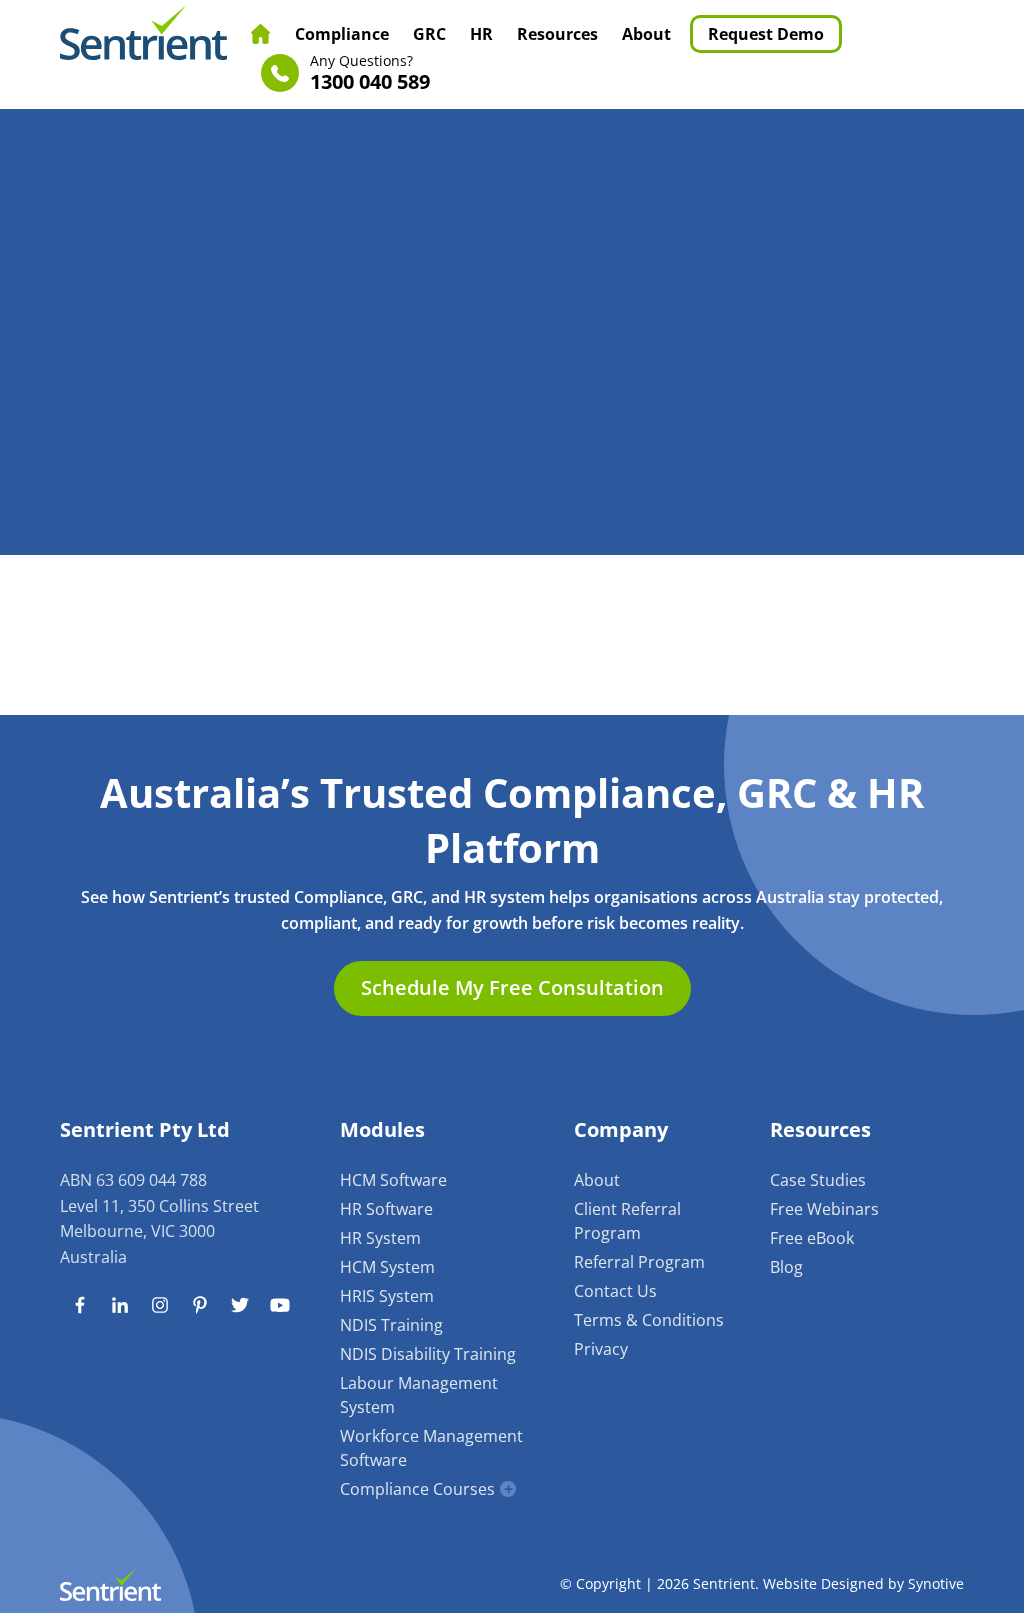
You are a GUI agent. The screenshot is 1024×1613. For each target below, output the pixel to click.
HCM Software (393, 1180)
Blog (786, 1267)
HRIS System (387, 1296)
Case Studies (818, 1180)
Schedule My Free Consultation (512, 987)
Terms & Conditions (649, 1320)
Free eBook (812, 1238)
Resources (557, 34)
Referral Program (639, 1262)
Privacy (601, 1349)
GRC (429, 34)
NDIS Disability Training (428, 1354)
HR (481, 34)
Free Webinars (824, 1209)
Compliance (342, 34)
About (646, 34)
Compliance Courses (417, 1489)
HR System (380, 1238)
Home (261, 34)
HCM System (387, 1267)
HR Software (386, 1209)
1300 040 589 (370, 73)
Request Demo (766, 34)
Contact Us (615, 1291)
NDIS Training (391, 1325)
